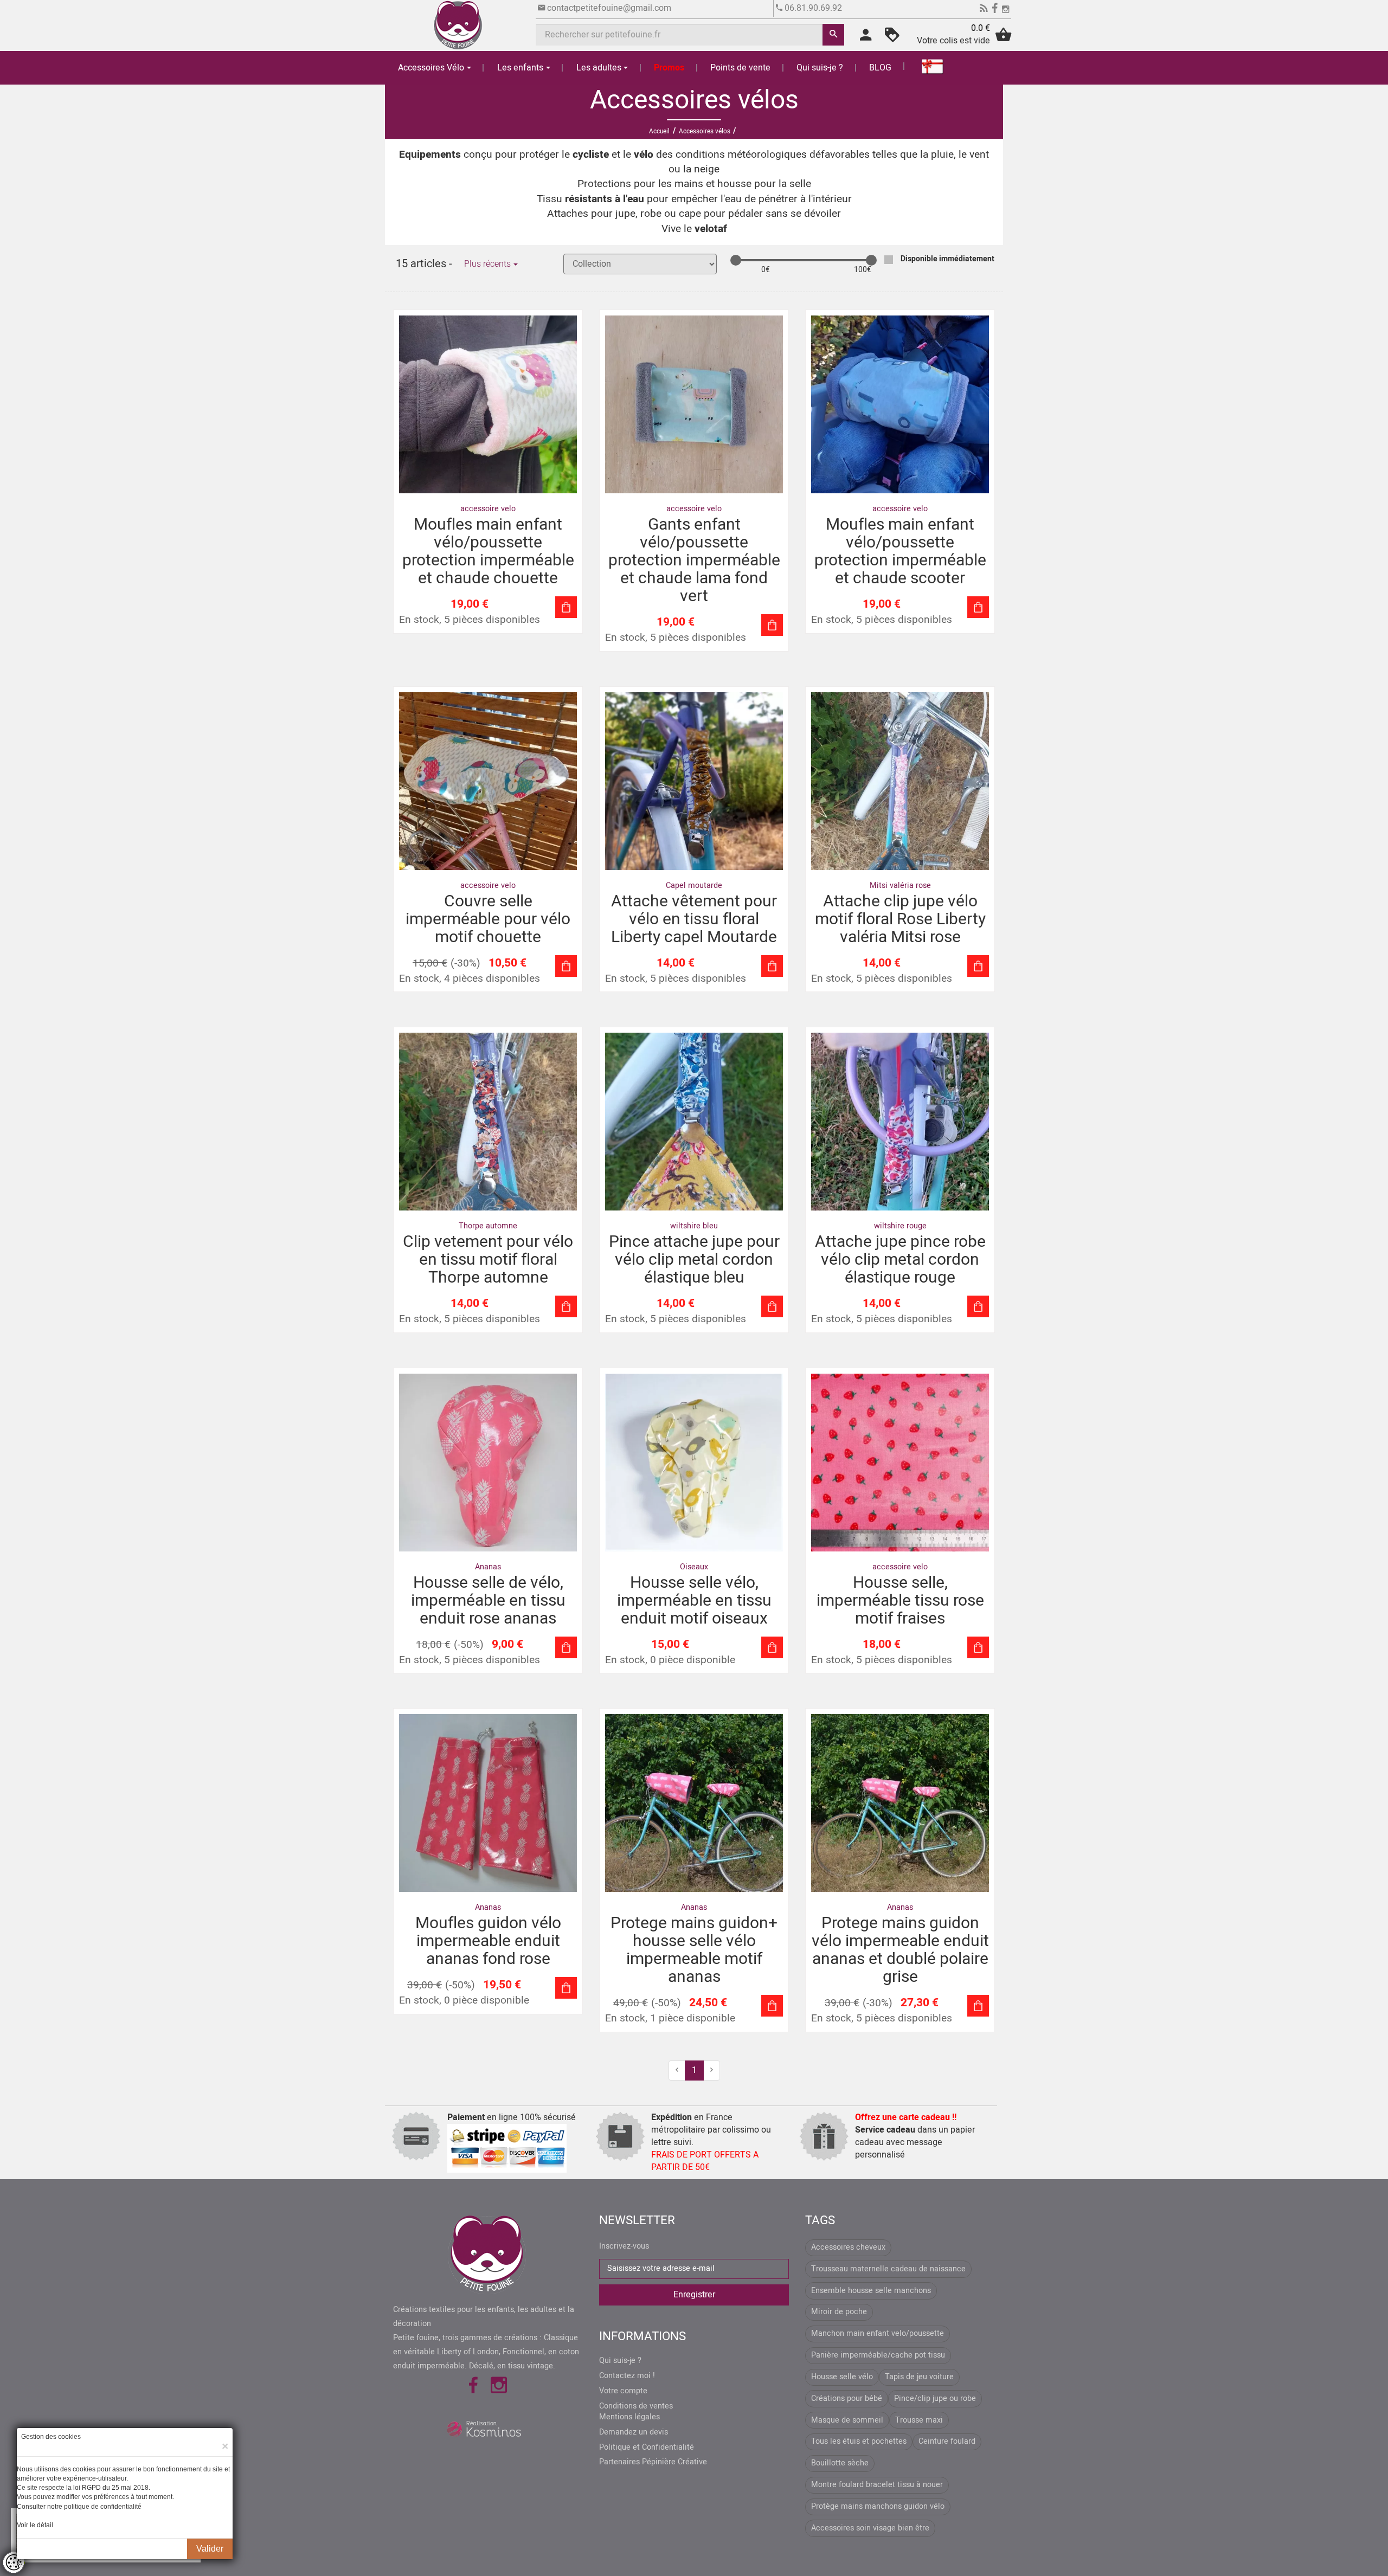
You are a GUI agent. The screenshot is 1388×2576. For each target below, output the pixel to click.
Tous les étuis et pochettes (859, 2441)
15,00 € (430, 964)
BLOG (880, 68)
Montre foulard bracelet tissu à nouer (877, 2485)
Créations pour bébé (847, 2398)
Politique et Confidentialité (647, 2448)
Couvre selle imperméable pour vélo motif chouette (488, 919)
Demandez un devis (634, 2432)
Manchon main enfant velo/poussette (878, 2333)
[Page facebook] (995, 10)
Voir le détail (35, 2525)
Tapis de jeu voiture (919, 2377)
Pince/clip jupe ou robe (935, 2398)
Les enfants (520, 68)
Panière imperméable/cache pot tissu (878, 2355)
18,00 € (433, 1645)
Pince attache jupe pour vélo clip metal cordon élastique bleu (694, 1260)
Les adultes (599, 68)
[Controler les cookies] (14, 2562)
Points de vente (740, 68)
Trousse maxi (919, 2420)
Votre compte (623, 2391)
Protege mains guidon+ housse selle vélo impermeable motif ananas (694, 1950)
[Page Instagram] (1005, 10)
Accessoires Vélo (431, 68)
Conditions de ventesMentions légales (636, 2412)
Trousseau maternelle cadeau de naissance (888, 2269)
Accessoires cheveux (848, 2247)
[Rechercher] (833, 35)
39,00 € (425, 1985)
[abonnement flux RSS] (984, 10)
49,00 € (631, 2003)
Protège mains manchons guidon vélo (878, 2506)
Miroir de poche (839, 2312)
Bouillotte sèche (840, 2463)
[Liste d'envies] (892, 38)
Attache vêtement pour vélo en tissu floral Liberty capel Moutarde (694, 919)
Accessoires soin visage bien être (870, 2528)
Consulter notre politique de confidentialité (79, 2507)
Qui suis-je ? (820, 68)
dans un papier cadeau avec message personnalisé (915, 2136)
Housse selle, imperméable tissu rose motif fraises (900, 1601)
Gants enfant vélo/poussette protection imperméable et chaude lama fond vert (694, 561)
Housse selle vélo (842, 2377)
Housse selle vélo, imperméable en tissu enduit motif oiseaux (694, 1601)
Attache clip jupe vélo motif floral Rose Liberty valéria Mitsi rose (900, 919)
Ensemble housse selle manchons (871, 2291)
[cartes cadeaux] (926, 66)
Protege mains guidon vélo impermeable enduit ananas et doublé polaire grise (900, 1950)
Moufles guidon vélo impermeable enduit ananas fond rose (488, 1941)
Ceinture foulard (947, 2441)
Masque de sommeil (847, 2420)
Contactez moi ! (627, 2376)
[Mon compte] (866, 38)
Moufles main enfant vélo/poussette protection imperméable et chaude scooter (900, 552)
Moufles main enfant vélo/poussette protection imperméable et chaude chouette (488, 552)
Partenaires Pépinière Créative (653, 2462)
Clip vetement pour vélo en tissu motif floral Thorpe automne (488, 1260)
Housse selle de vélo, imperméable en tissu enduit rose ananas (488, 1601)
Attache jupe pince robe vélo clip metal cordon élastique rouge (900, 1260)
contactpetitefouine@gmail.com (609, 8)
